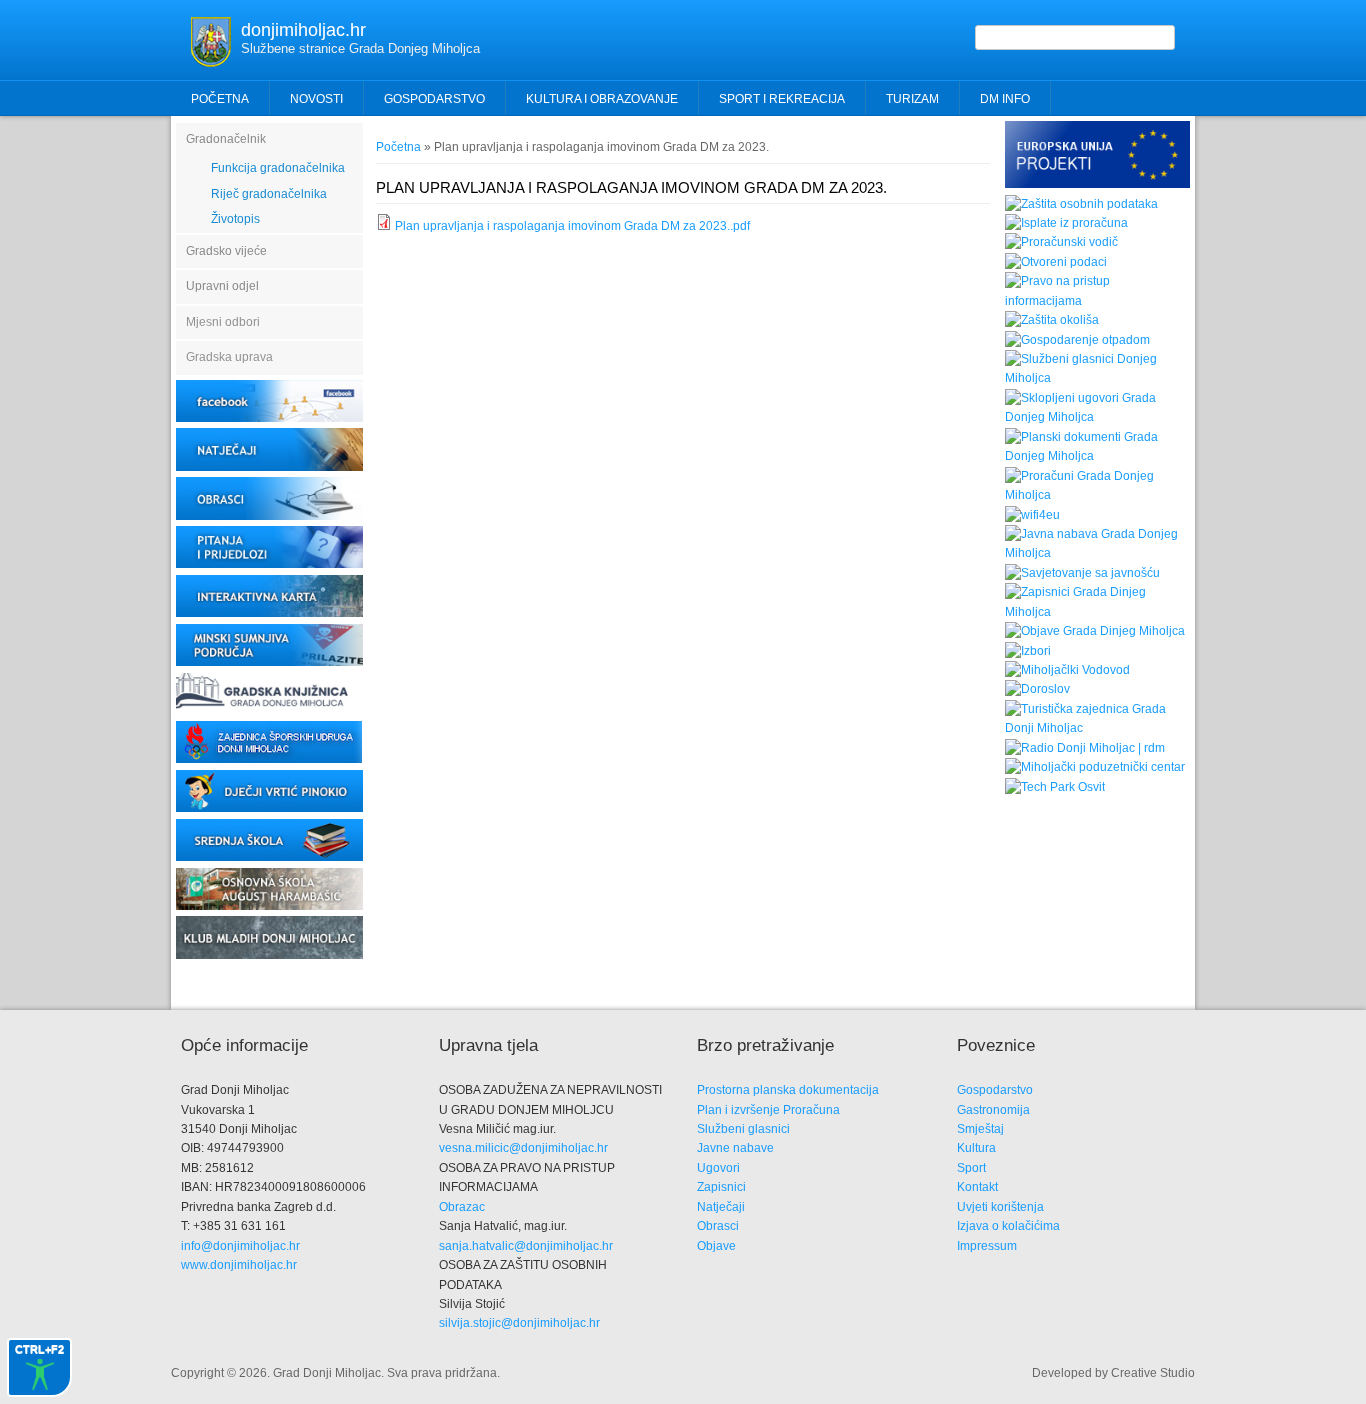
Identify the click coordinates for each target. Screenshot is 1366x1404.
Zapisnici (721, 1187)
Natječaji (721, 1207)
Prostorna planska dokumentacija (788, 1090)
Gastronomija (993, 1110)
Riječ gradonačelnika (269, 194)
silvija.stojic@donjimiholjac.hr (519, 1323)
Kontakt (977, 1187)
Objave (716, 1246)
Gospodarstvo (995, 1090)
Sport (971, 1168)
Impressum (987, 1246)
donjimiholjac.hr (303, 30)
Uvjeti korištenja (1000, 1207)
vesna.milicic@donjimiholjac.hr (523, 1148)
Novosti (316, 99)
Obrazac (462, 1207)
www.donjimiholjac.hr (239, 1265)
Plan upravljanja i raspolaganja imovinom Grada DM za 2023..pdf (572, 226)
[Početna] (211, 63)
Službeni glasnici (743, 1129)
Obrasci (718, 1226)
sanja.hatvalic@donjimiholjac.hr (526, 1246)
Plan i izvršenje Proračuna (768, 1110)
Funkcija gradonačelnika (278, 168)
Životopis (235, 219)
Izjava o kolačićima (1008, 1226)
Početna (220, 99)
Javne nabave (735, 1148)
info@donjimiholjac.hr (240, 1246)
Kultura (976, 1148)
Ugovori (718, 1168)
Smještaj (980, 1129)
